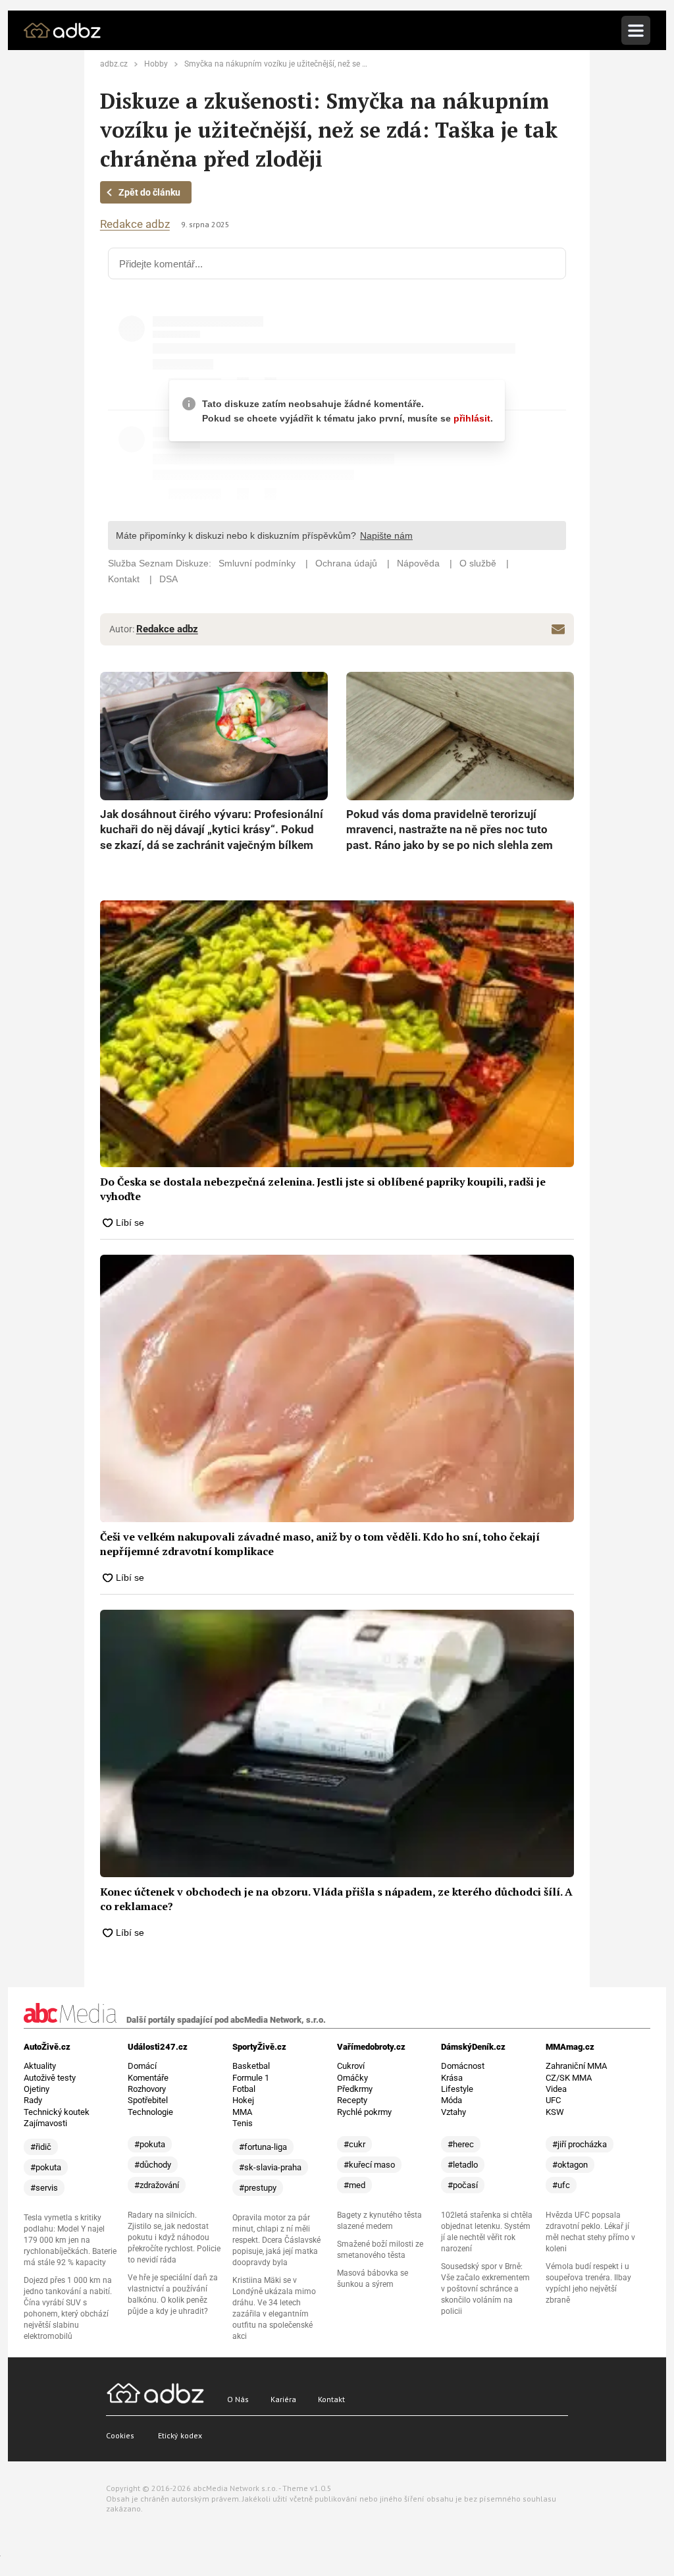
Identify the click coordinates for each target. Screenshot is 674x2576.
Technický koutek (57, 2112)
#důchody (153, 2165)
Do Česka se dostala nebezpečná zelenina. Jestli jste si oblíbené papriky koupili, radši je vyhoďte (323, 1189)
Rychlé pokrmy (364, 2112)
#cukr (354, 2144)
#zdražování (157, 2185)
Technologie (150, 2112)
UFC (553, 2100)
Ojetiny (37, 2089)
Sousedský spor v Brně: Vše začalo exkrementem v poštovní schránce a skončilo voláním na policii (485, 2289)
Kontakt (331, 2399)
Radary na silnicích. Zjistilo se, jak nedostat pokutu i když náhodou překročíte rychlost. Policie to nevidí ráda (174, 2237)
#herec (461, 2144)
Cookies (120, 2435)
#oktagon (570, 2165)
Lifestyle (457, 2089)
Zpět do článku (149, 192)
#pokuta (46, 2167)
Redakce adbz (135, 224)
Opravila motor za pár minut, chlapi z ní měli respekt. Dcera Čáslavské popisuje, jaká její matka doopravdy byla (276, 2240)
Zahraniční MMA (576, 2066)
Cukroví (351, 2066)
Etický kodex (180, 2435)
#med (354, 2185)
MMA (242, 2112)
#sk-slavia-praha (270, 2167)
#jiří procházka (580, 2144)
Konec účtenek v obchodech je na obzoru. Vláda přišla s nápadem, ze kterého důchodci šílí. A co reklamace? (336, 1899)
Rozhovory (147, 2089)
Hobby (156, 64)
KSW (555, 2112)
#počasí (463, 2185)
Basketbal (251, 2066)
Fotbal (244, 2089)
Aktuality (40, 2066)
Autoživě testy (50, 2078)
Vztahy (454, 2112)
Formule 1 (251, 2078)
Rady (33, 2100)
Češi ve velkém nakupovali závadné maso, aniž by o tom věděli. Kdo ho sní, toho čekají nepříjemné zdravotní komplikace (320, 1544)
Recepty (352, 2100)
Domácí (142, 2066)
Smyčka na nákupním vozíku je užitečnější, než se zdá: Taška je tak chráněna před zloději (342, 64)
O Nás (238, 2399)
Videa (556, 2089)
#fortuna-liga (263, 2147)
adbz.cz (114, 64)
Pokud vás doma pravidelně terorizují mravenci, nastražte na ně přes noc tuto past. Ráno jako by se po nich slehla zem (450, 830)
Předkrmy (355, 2089)
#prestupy (258, 2188)
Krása (452, 2078)
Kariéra (283, 2399)
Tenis (243, 2123)
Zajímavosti (45, 2123)
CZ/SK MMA (569, 2078)
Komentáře (148, 2078)
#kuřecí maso (369, 2165)
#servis (44, 2188)
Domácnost (463, 2066)
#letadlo (463, 2165)
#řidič (41, 2147)
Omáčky (352, 2078)
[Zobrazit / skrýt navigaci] (636, 30)
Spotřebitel (148, 2100)
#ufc (561, 2185)
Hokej (243, 2100)
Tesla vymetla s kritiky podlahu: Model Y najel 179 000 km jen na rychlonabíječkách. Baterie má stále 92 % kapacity (70, 2240)
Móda (452, 2100)
